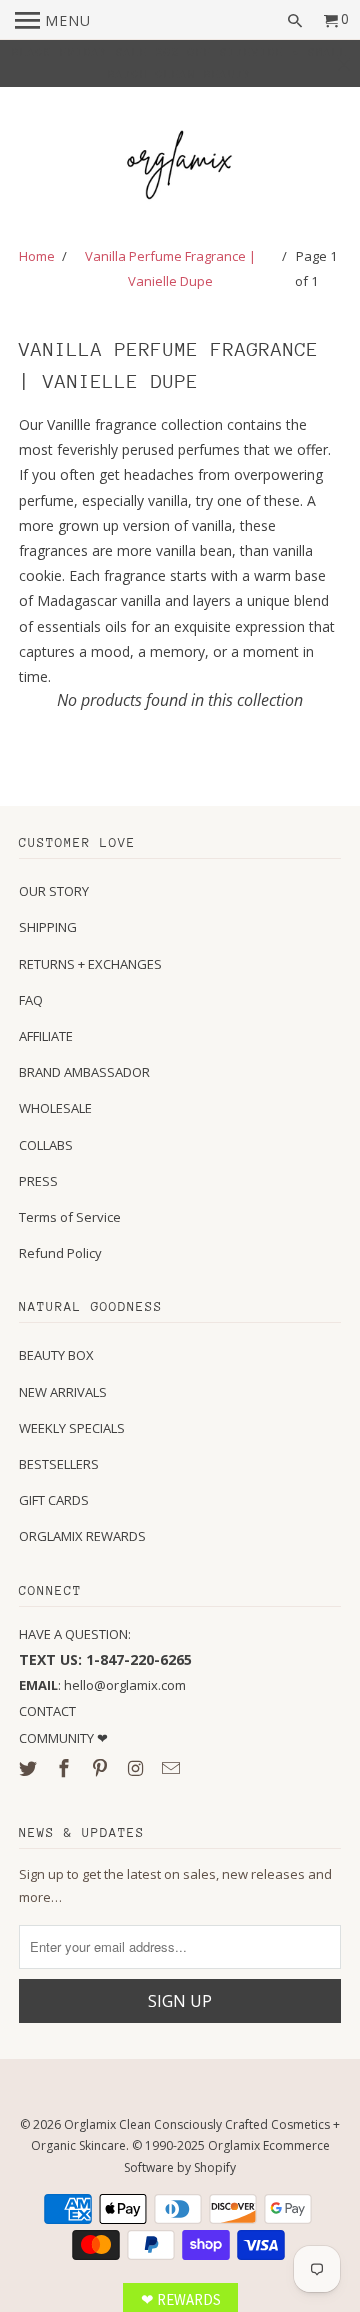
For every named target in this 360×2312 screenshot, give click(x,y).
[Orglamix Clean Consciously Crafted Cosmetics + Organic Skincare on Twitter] (30, 1768)
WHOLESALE (55, 1108)
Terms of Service (70, 1217)
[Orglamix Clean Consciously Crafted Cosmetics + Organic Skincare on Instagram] (137, 1768)
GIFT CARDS (54, 1500)
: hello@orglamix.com (102, 1685)
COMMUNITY (58, 1738)
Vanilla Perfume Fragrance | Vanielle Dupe (170, 268)
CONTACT (47, 1711)
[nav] (53, 20)
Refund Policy (60, 1253)
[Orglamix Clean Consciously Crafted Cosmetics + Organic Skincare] (180, 168)
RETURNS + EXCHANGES (90, 964)
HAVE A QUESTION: (75, 1634)
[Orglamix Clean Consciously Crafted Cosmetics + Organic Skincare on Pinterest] (102, 1768)
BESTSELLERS (59, 1464)
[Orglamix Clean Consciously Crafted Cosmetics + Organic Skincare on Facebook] (66, 1768)
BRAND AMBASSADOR (84, 1072)
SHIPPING (48, 927)
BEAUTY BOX (56, 1355)
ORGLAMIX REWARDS (82, 1536)
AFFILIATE (46, 1036)
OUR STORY (54, 891)
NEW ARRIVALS (63, 1392)
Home (37, 256)
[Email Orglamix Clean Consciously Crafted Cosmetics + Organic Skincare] (173, 1768)
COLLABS (46, 1145)
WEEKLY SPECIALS (72, 1428)
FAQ (31, 1000)
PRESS (38, 1181)
